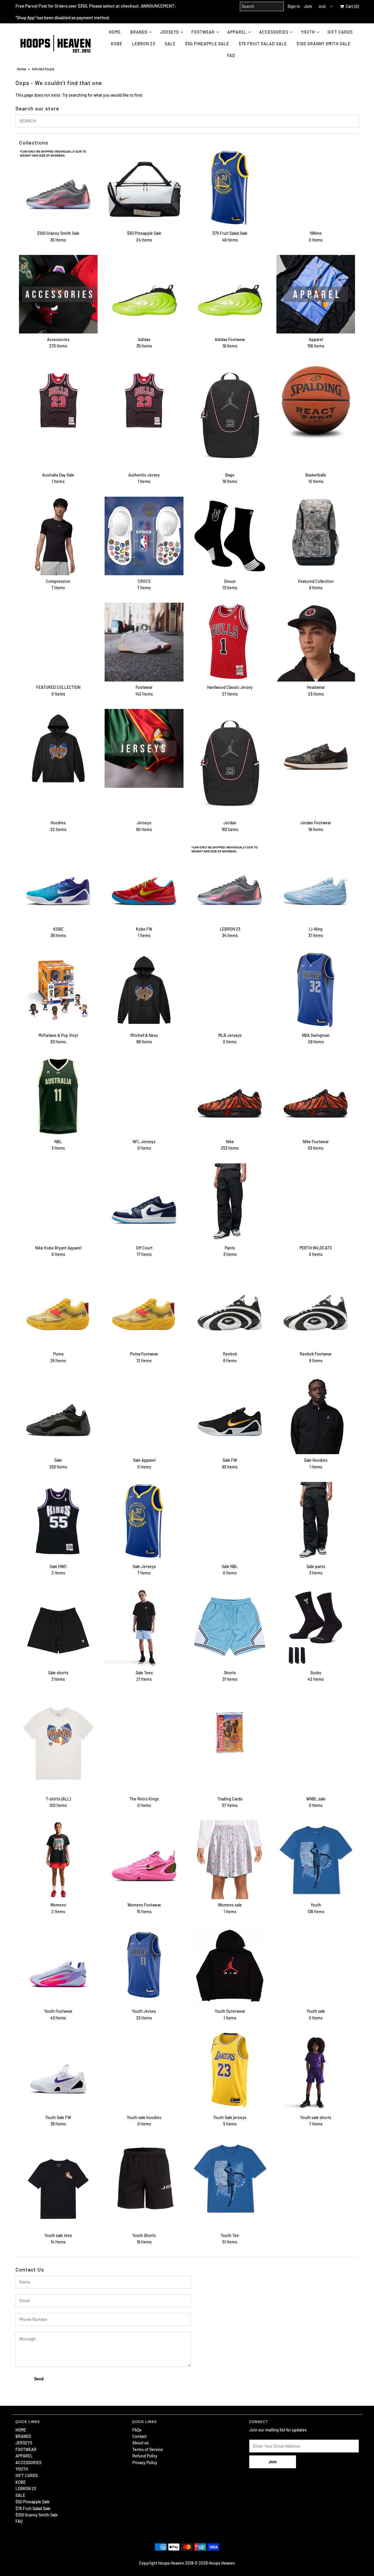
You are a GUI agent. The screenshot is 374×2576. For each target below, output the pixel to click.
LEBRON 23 (144, 44)
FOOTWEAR (203, 32)
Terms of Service (148, 2449)
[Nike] (230, 1096)
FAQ (231, 55)
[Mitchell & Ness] (144, 990)
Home (21, 69)
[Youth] (316, 1860)
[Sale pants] (316, 1521)
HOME (115, 32)
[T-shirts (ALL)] (58, 1744)
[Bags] (230, 415)
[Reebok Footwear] (316, 1309)
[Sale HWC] (58, 1521)
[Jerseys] (144, 748)
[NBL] (58, 1096)
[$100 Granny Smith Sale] (58, 188)
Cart (351, 6)
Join (308, 6)
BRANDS (139, 32)
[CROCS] (144, 536)
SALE (170, 44)
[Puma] (58, 1309)
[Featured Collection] (316, 536)
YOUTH (308, 32)
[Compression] (58, 536)
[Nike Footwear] (316, 1096)
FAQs (137, 2430)
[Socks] (316, 1627)
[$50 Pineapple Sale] (144, 188)
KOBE (117, 44)
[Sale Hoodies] (316, 1415)
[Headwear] (316, 642)
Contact (140, 2436)
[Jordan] (230, 763)
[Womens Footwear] (144, 1860)
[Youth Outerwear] (230, 1966)
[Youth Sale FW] (58, 2072)
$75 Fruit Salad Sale (263, 44)
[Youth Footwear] (58, 1966)
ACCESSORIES (274, 32)
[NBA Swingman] (316, 990)
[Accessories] (58, 294)
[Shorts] (230, 1627)
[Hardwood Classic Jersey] (230, 642)
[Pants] (230, 1203)
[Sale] (58, 1415)
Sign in (294, 6)
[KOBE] (58, 884)
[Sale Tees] (144, 1627)
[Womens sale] (230, 1860)
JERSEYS (169, 32)
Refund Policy (145, 2456)
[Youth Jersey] (144, 1966)
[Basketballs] (316, 400)
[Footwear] (144, 642)
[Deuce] (230, 536)
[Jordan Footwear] (316, 748)
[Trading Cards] (230, 1734)
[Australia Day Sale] (58, 400)
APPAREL (237, 32)
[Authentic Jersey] (144, 400)
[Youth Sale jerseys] (230, 2070)
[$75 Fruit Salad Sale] (230, 188)
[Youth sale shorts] (316, 2072)
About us (141, 2443)
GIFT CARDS (340, 32)
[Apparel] (316, 294)
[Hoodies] (58, 748)
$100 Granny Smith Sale (324, 44)
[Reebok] (230, 1309)
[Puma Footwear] (144, 1309)
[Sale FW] (230, 1415)
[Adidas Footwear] (230, 294)
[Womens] (58, 1860)
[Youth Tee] (230, 2178)
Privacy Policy (145, 2463)
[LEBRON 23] (230, 884)
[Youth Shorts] (144, 2178)
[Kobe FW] (144, 884)
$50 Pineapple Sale (207, 44)
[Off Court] (144, 1203)
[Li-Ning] (316, 884)
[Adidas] (144, 294)
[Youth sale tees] (58, 2184)
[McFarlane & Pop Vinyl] (58, 990)
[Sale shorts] (58, 1627)
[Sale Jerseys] (144, 1521)
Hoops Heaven (222, 2563)
